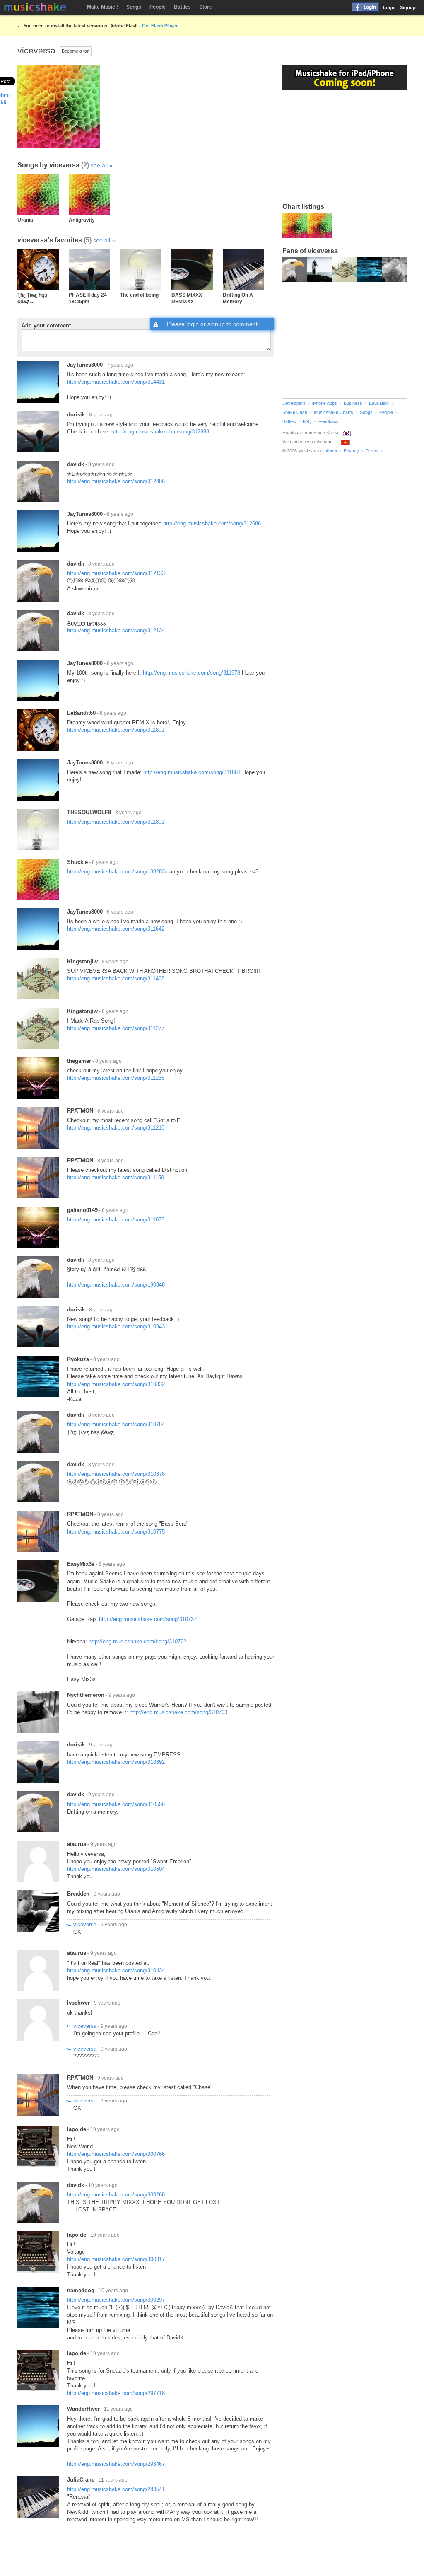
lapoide (77, 2129)
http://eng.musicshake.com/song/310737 (148, 1619)
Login (389, 7)
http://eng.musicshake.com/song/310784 (116, 1424)
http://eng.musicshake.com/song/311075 (116, 1220)
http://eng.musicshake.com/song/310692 (116, 1762)
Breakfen (78, 1894)
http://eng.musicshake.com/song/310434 (116, 1970)
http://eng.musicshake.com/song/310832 (116, 1384)
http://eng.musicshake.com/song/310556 (116, 1804)
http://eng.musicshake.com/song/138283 (116, 872)
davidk (76, 464)
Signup (408, 7)
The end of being (139, 295)
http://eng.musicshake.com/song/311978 (192, 673)
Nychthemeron (86, 1695)
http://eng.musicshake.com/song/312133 (116, 573)
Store (206, 7)
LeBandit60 (81, 713)
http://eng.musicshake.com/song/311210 (116, 1128)
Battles (182, 7)
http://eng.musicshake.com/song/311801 (116, 822)
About (331, 451)
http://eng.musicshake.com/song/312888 (160, 432)
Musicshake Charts (334, 412)
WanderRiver (83, 2409)
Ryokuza (78, 1359)
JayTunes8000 (85, 365)
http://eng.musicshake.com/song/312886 (116, 481)
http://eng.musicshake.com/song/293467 (116, 2464)
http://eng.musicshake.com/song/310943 (116, 1327)
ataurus (77, 1844)
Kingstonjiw (82, 961)
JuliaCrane (81, 2480)
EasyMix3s (81, 1564)
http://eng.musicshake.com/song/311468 (116, 978)
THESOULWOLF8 (89, 812)
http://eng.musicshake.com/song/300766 (116, 2154)
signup (216, 324)
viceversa (85, 1924)
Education (379, 403)
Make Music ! (102, 7)
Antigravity (82, 220)
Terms (372, 451)
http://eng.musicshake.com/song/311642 (116, 929)
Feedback (329, 421)
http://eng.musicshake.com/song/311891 (116, 730)
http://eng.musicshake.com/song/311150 (116, 1177)
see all (99, 165)
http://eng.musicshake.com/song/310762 (137, 1641)
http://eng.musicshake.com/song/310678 (116, 1474)
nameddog (81, 2290)
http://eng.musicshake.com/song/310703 (178, 1712)
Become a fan (76, 51)
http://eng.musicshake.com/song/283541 (116, 2489)
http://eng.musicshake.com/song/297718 (116, 2393)
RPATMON (80, 1111)
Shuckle (77, 862)
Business (353, 403)
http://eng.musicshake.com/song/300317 (116, 2259)
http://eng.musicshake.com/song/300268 (116, 2195)
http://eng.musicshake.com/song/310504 (116, 1869)
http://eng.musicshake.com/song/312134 (116, 630)
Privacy (351, 451)
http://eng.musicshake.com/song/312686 (212, 524)
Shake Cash (295, 412)
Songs (134, 7)
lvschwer (78, 2003)
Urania (25, 220)
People (158, 7)
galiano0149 (82, 1210)
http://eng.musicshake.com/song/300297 (116, 2300)
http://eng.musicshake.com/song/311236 (116, 1078)
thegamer (79, 1061)
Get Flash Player (160, 26)
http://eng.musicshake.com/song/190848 (116, 1285)
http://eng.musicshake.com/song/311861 (192, 772)
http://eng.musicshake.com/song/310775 (116, 1532)
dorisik (76, 415)
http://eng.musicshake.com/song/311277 (116, 1028)
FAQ (307, 421)
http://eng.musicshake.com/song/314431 (116, 382)
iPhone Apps (325, 403)
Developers (294, 403)
